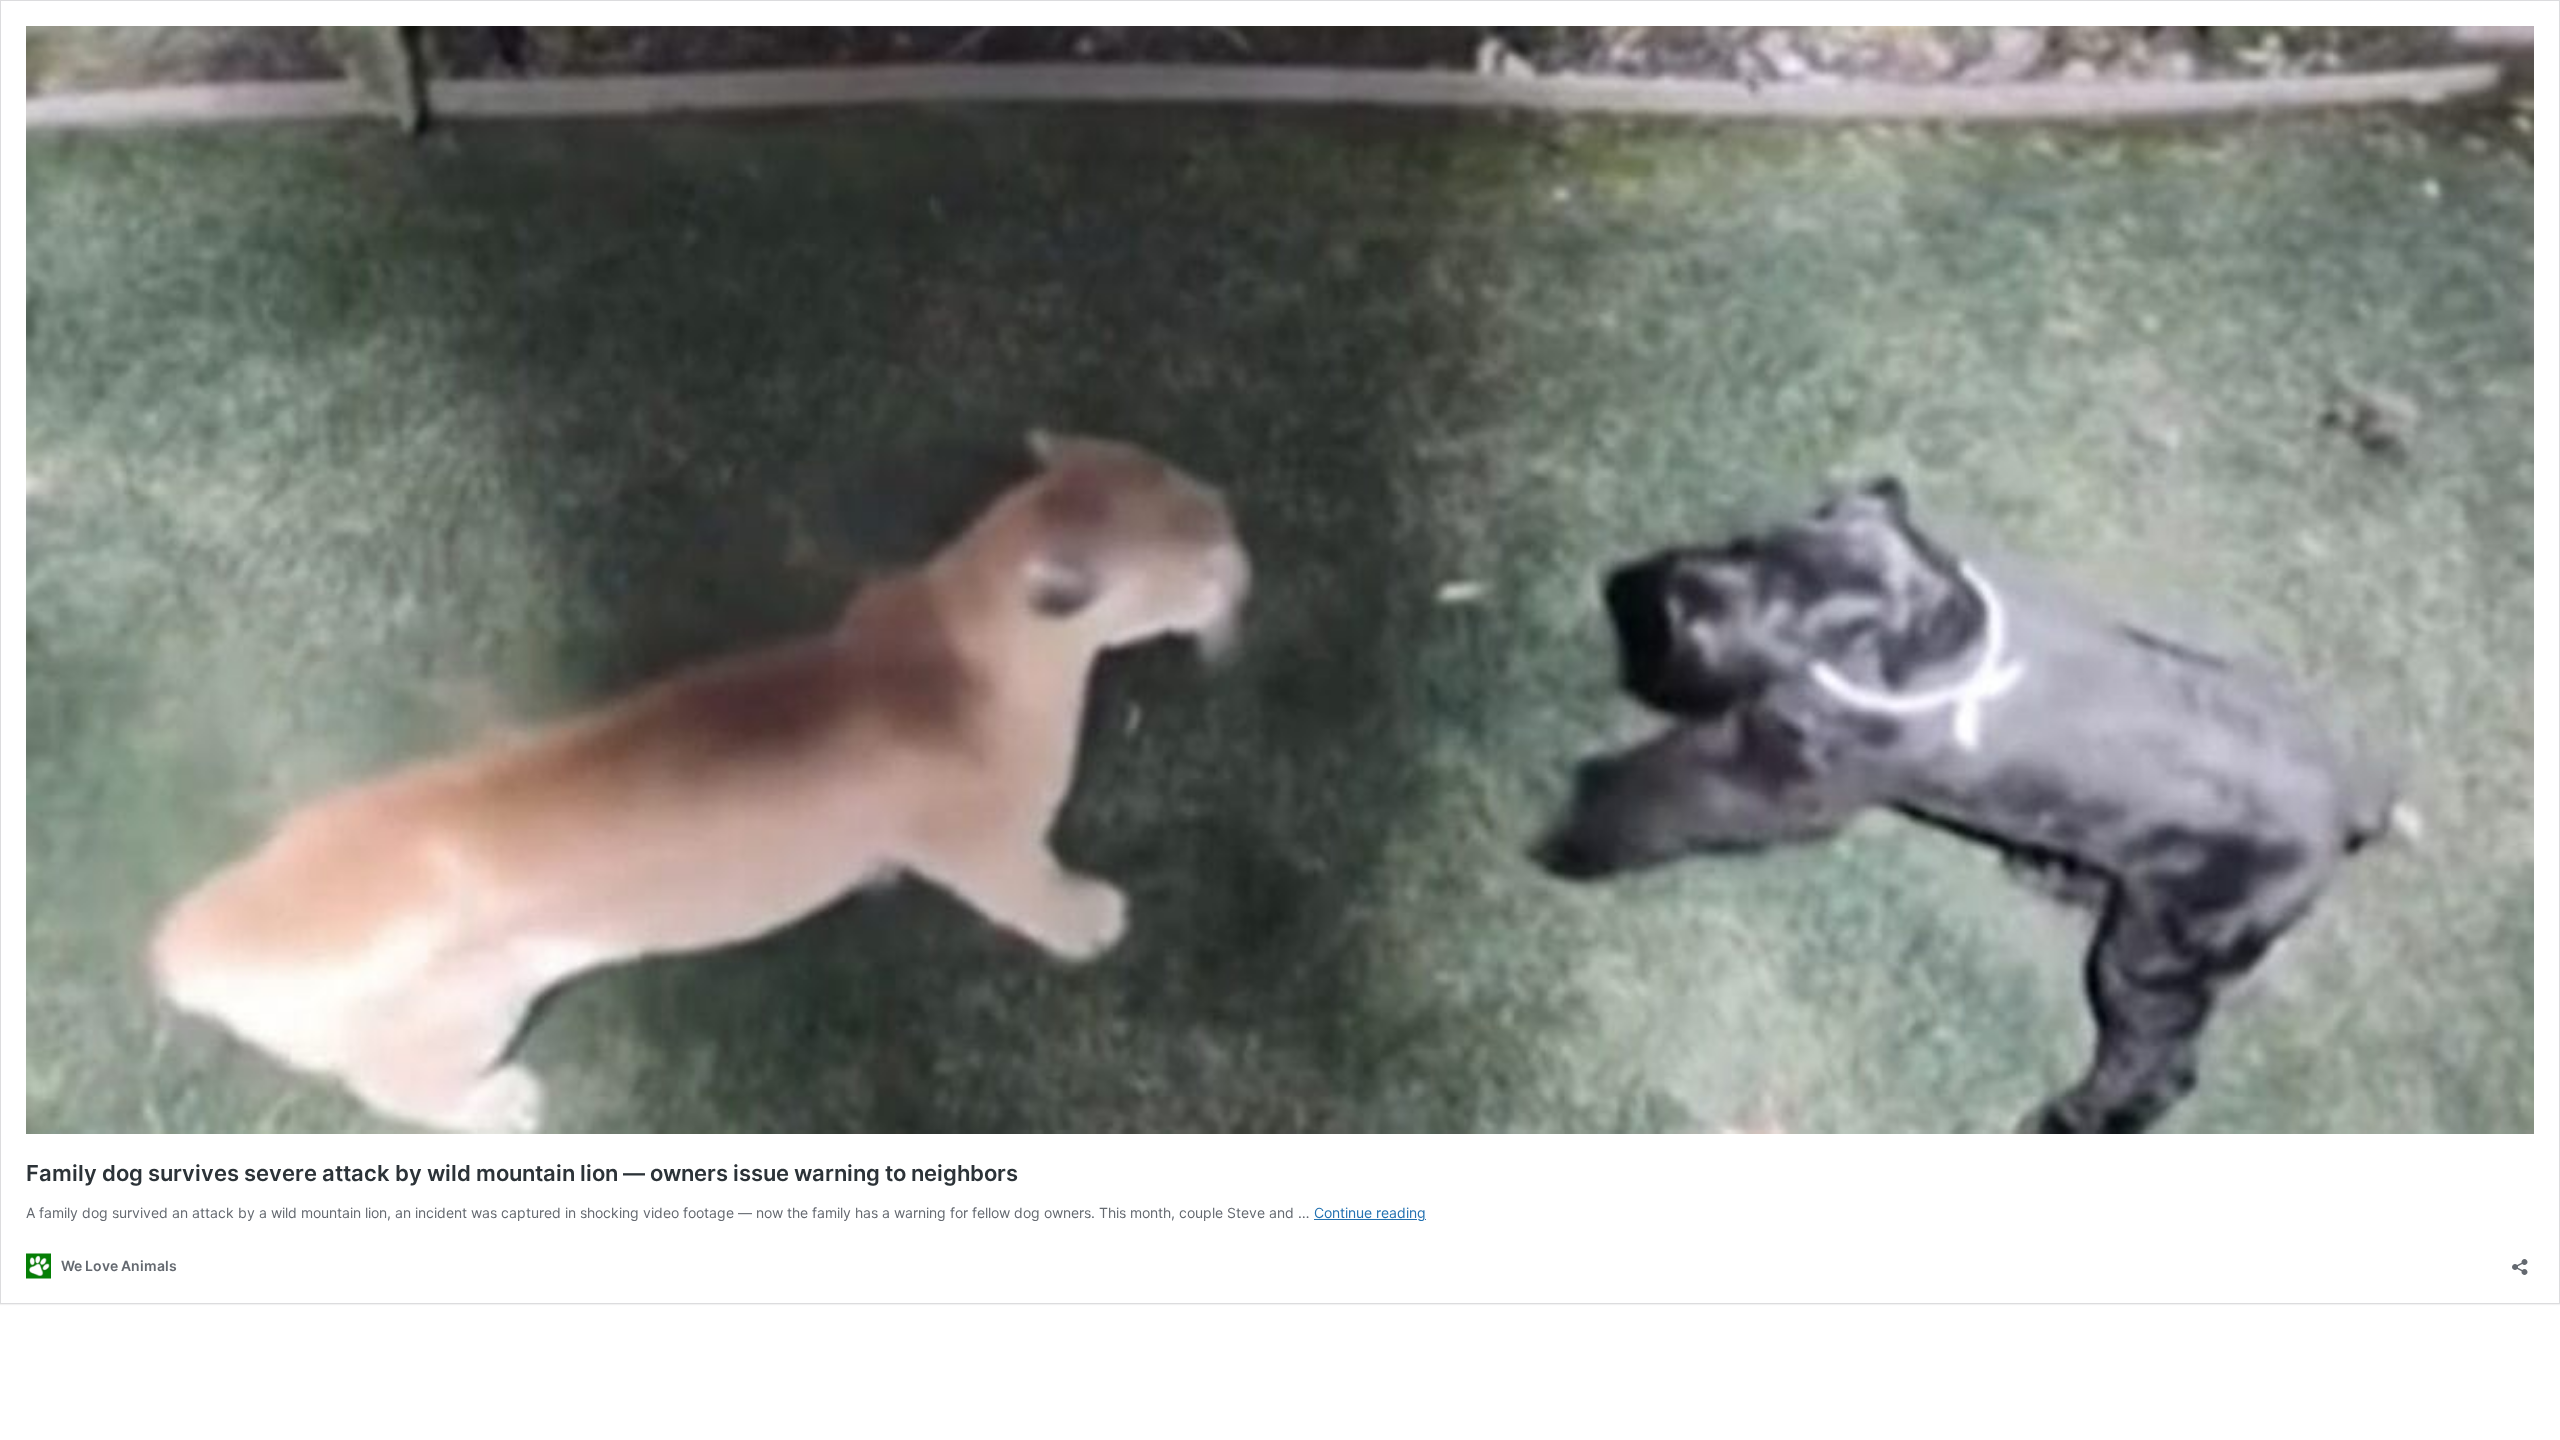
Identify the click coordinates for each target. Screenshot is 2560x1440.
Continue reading (1370, 1212)
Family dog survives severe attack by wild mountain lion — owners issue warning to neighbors (522, 1173)
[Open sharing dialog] (2520, 1260)
